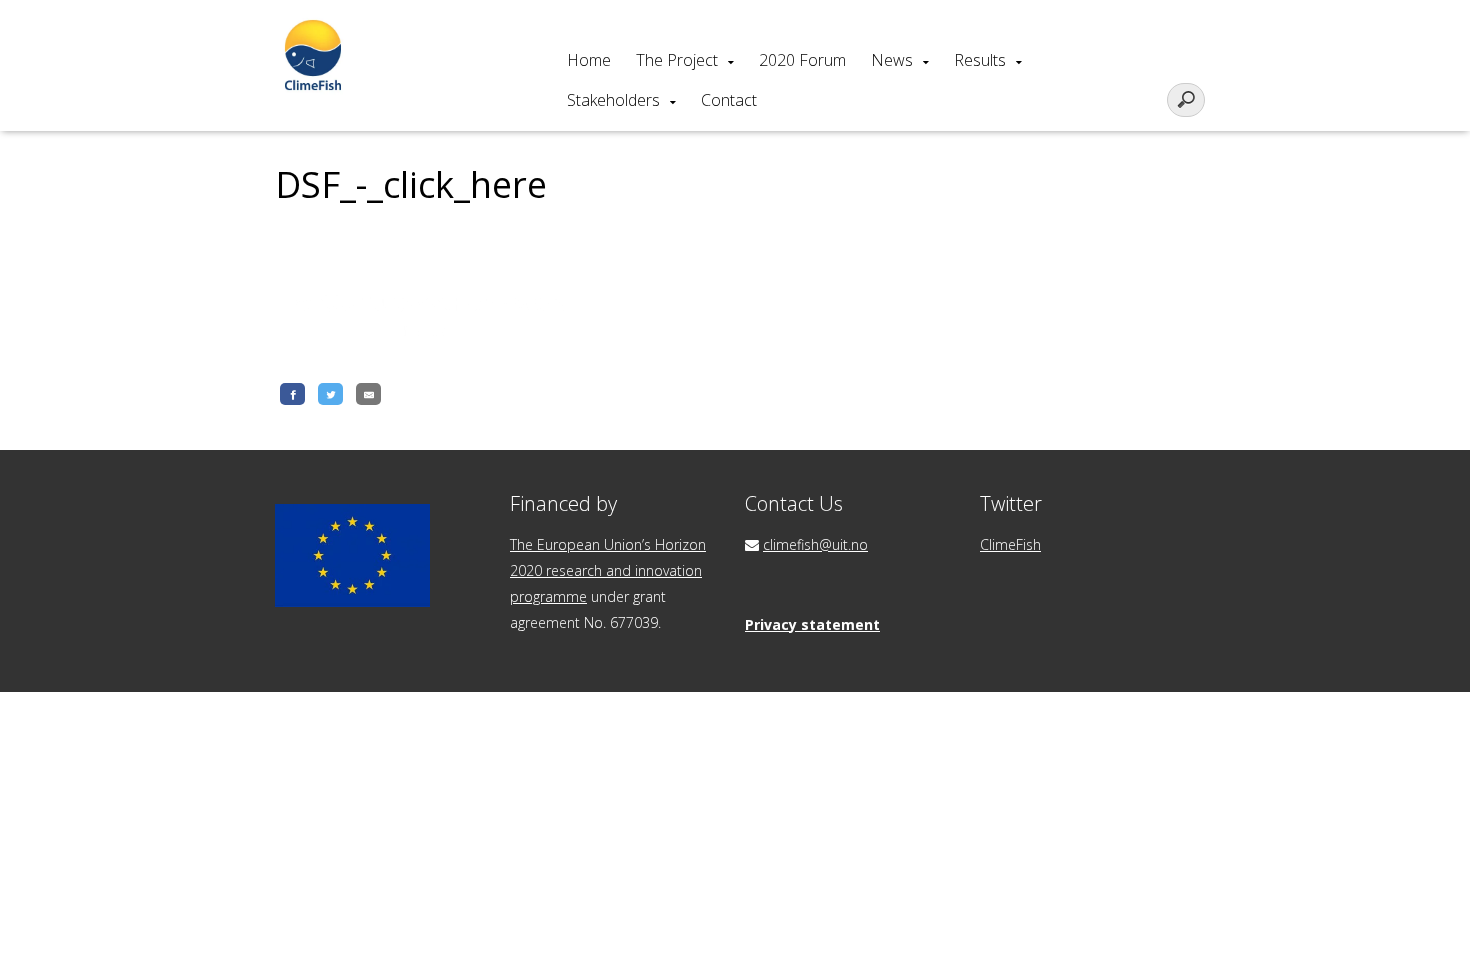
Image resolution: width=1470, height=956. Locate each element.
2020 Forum (802, 60)
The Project (677, 60)
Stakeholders (613, 100)
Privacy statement (812, 624)
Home (589, 60)
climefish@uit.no (815, 544)
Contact (729, 100)
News (892, 60)
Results (980, 60)
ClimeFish (1010, 544)
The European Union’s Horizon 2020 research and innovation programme (608, 570)
